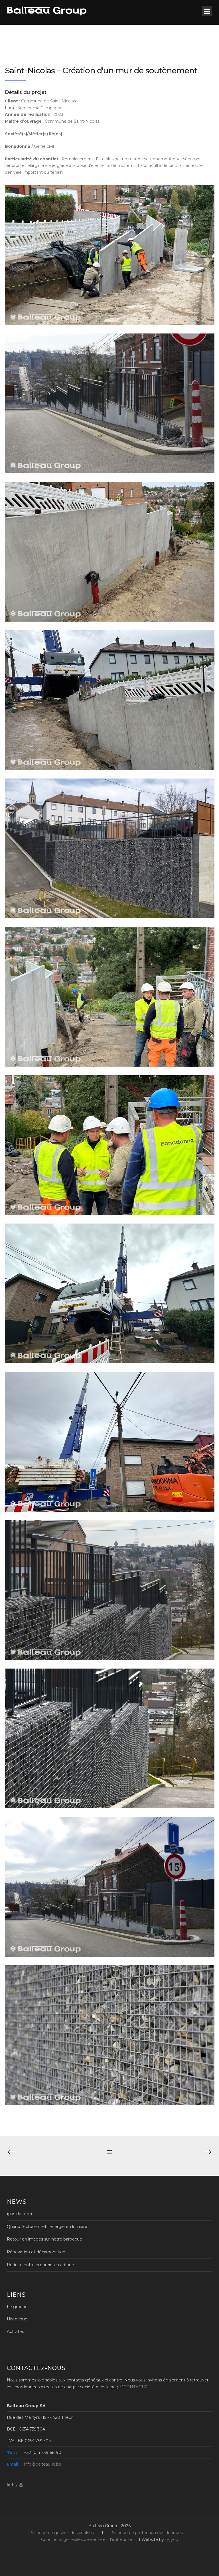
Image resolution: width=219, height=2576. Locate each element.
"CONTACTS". (135, 2387)
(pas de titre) (19, 2214)
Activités (15, 2332)
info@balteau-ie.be (43, 2464)
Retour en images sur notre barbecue (44, 2239)
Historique (17, 2319)
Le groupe (17, 2307)
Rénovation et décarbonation (36, 2252)
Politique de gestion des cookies (61, 2533)
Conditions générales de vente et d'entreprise (87, 2539)
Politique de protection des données (146, 2533)
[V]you (172, 2539)
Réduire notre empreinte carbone (40, 2265)
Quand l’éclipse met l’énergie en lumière (47, 2227)
